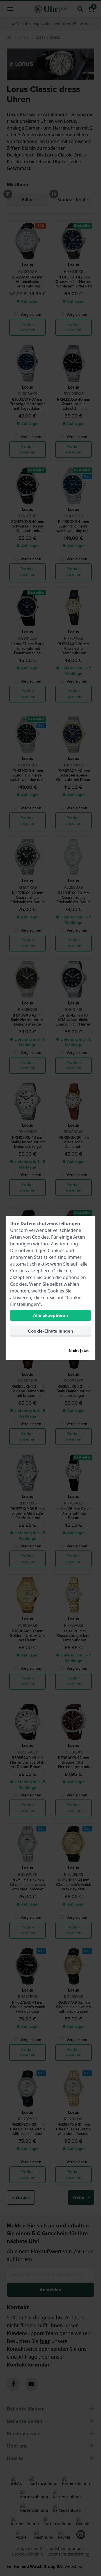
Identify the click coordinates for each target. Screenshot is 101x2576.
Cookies (40, 1237)
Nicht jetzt (79, 1351)
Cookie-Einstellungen (51, 1331)
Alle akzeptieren (50, 1315)
